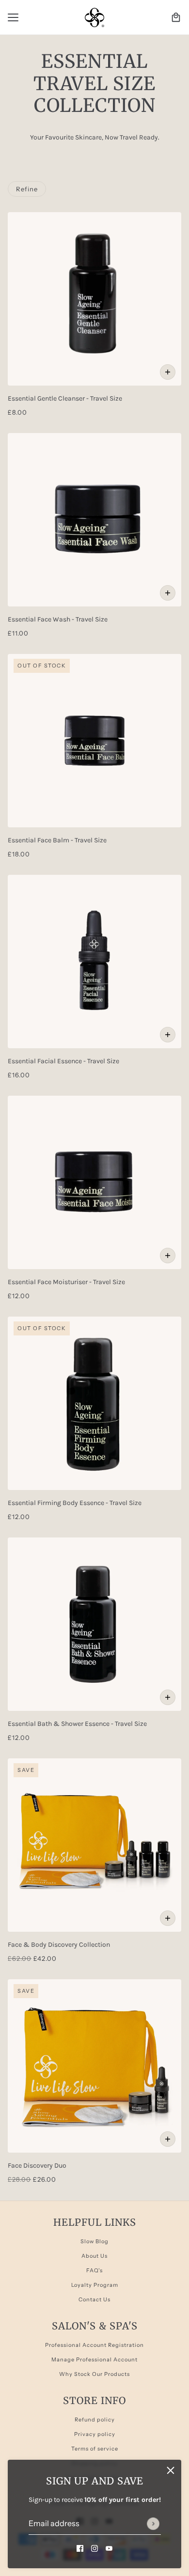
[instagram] (94, 2548)
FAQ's (94, 2270)
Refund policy (95, 2420)
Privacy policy (95, 2434)
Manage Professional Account (94, 2359)
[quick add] (168, 372)
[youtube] (109, 2548)
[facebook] (80, 2548)
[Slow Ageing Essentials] (94, 17)
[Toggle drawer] (13, 17)
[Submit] (153, 2524)
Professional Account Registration (94, 2345)
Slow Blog (94, 2241)
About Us (94, 2256)
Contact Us (94, 2299)
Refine (27, 189)
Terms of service (95, 2449)
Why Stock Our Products (94, 2374)
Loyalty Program (95, 2285)
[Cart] (176, 17)
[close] (171, 2470)
